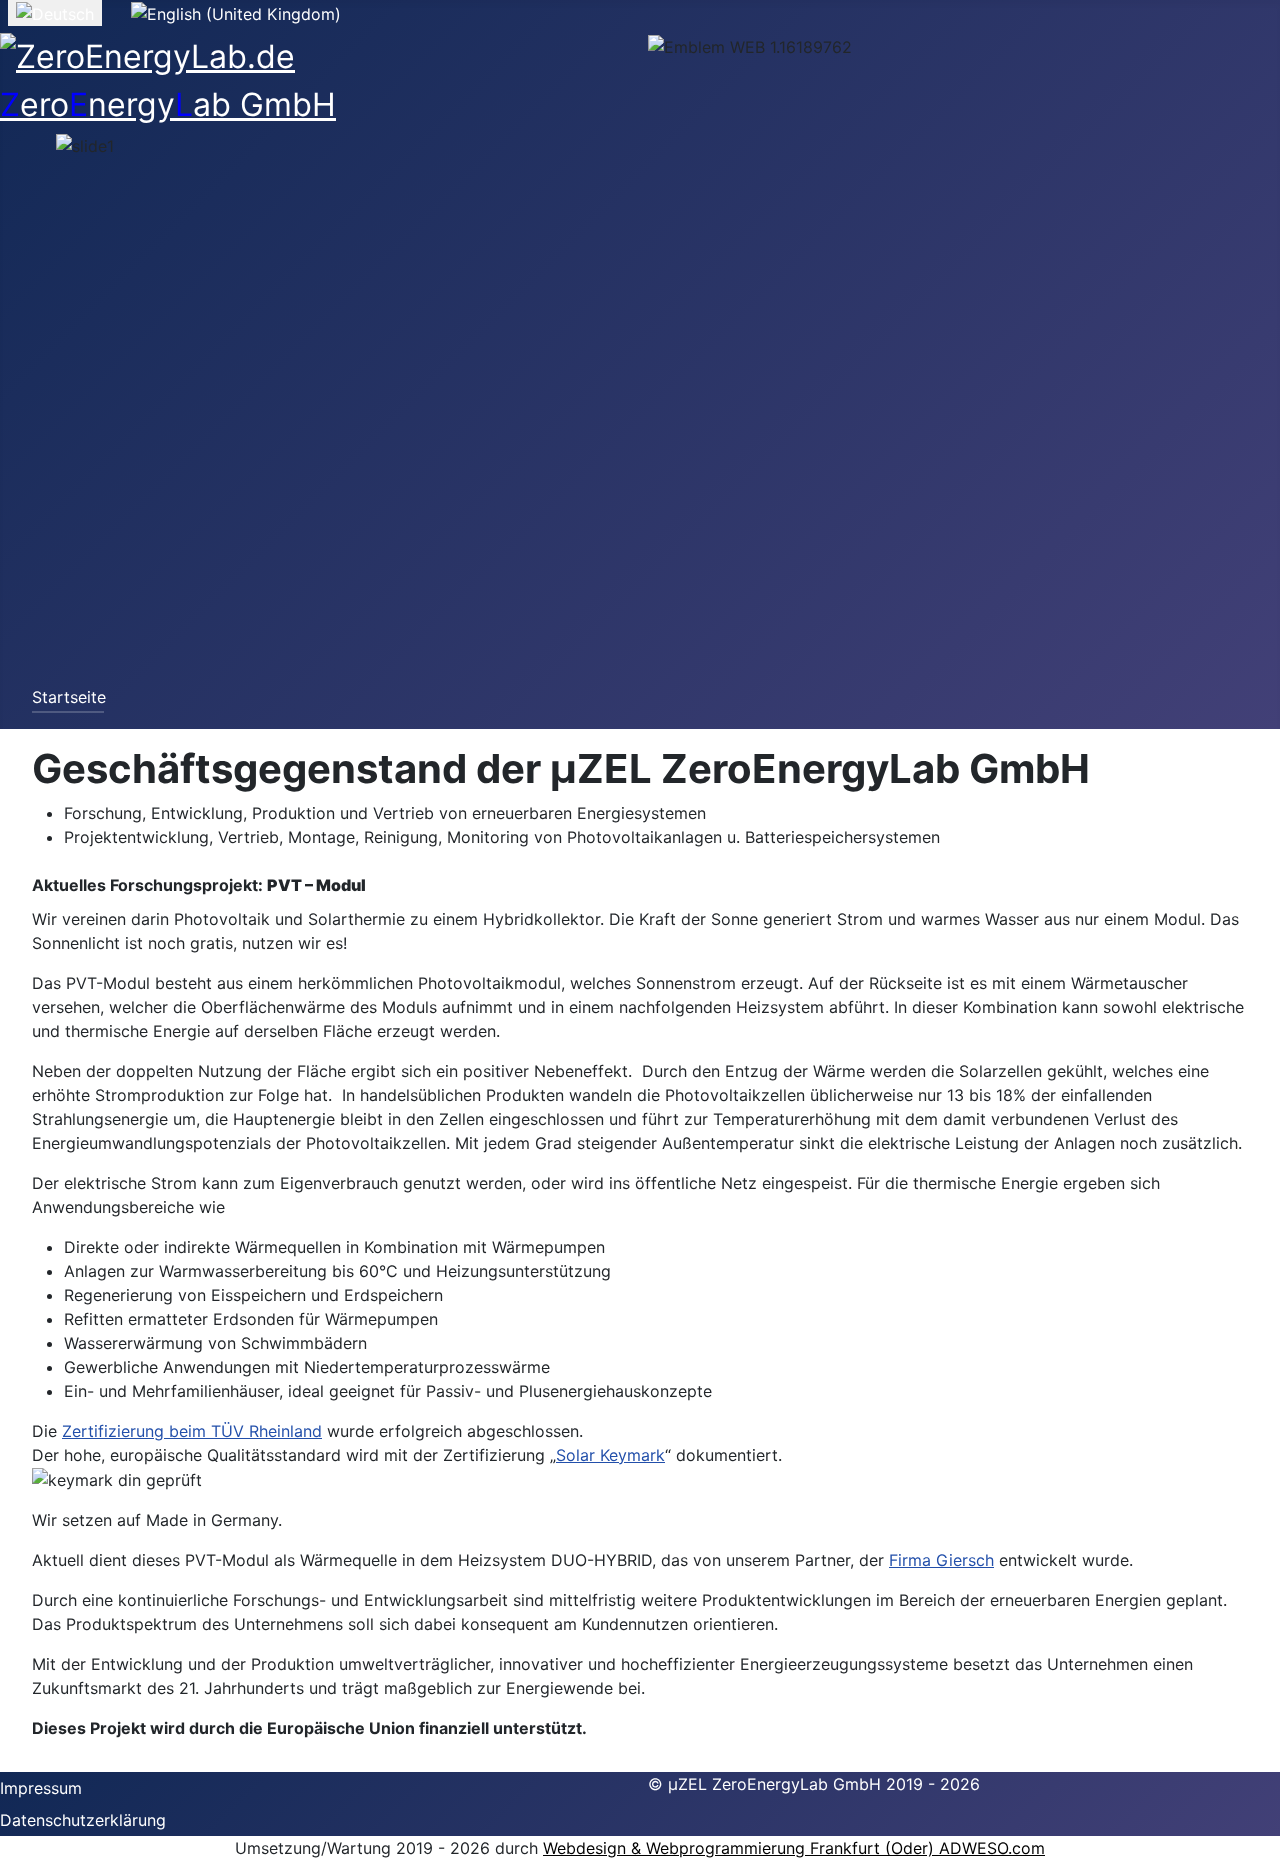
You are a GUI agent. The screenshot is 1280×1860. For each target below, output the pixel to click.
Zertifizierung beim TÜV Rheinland (192, 1431)
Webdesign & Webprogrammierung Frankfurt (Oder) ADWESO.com (794, 1848)
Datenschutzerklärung (83, 1820)
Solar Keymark (610, 1455)
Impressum (41, 1788)
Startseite (69, 697)
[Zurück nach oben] (1255, 1835)
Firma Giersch (941, 1560)
